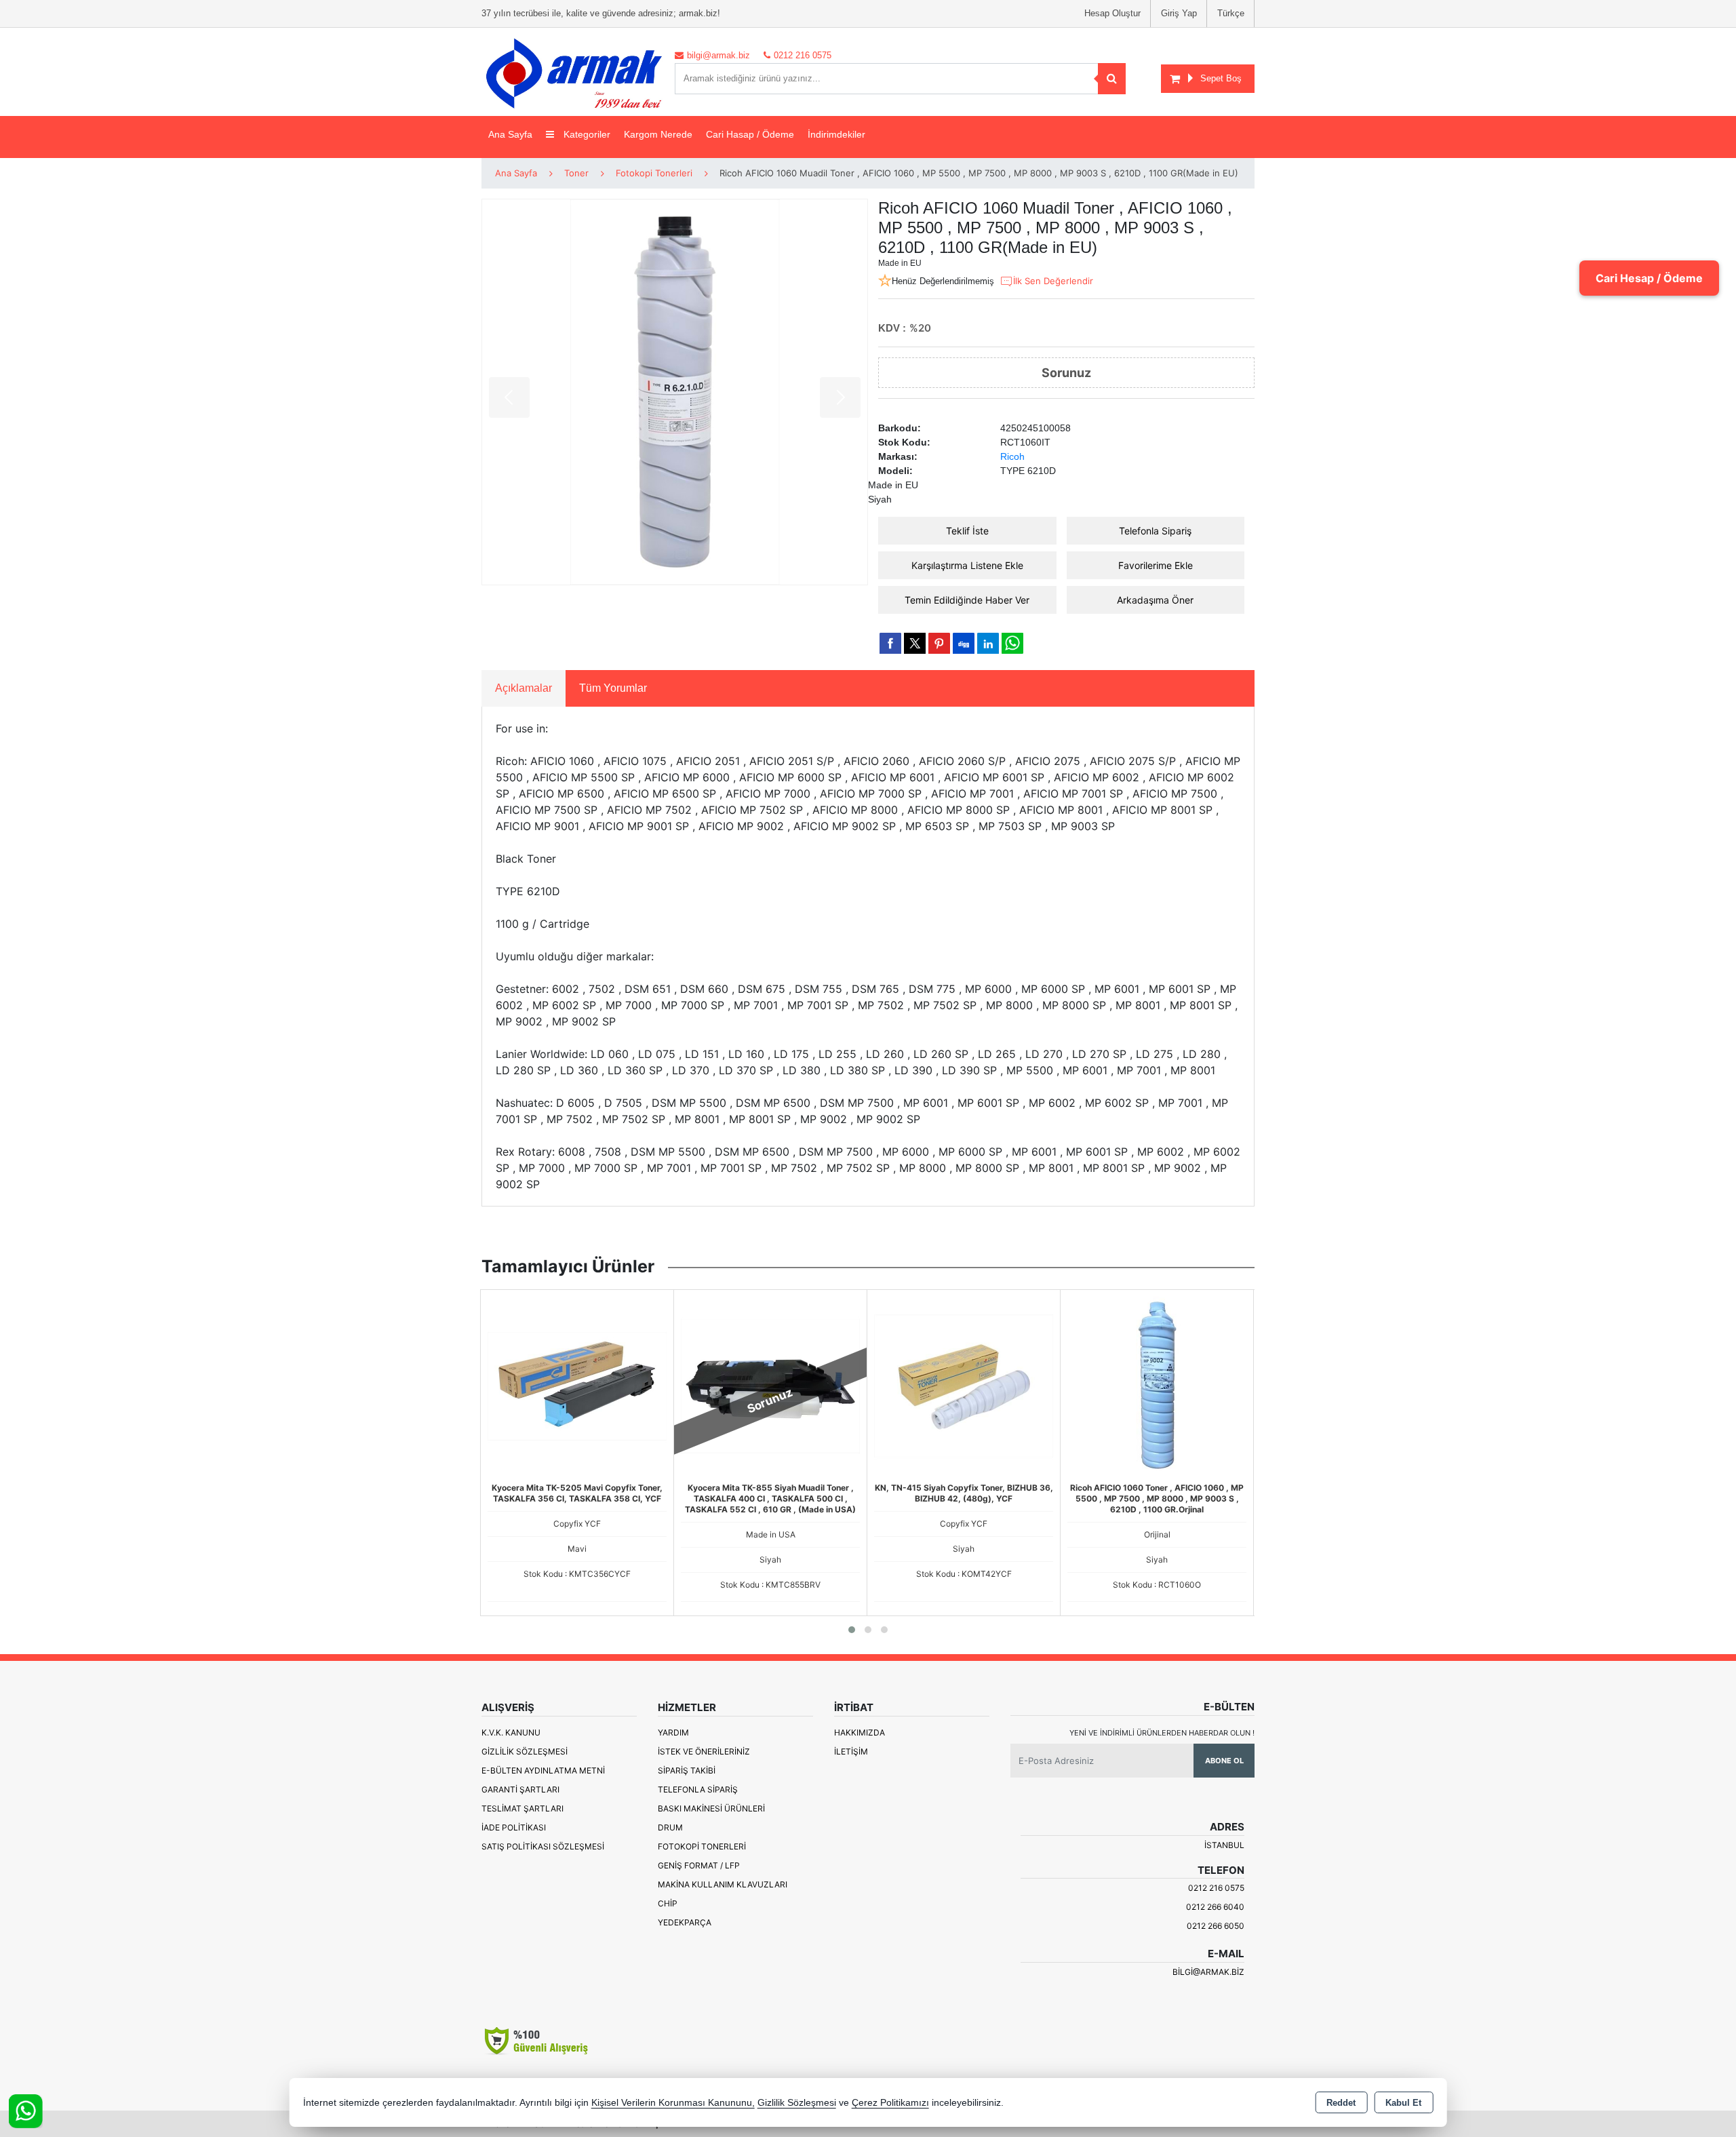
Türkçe (1231, 13)
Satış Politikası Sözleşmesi (543, 1846)
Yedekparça (685, 1922)
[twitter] (915, 643)
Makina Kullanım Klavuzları (723, 1884)
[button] (852, 1630)
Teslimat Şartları (522, 1808)
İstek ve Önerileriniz (704, 1751)
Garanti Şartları (520, 1789)
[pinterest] (939, 643)
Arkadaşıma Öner (1155, 600)
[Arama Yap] (1112, 79)
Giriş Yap (1179, 13)
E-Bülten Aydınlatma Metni (543, 1770)
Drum (670, 1827)
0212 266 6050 (1216, 1926)
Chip (668, 1903)
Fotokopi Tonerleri (702, 1846)
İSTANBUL (1224, 1845)
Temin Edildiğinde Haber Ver (967, 600)
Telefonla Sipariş (1155, 531)
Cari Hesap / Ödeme (1649, 278)
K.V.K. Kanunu (511, 1732)
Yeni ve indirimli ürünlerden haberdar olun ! (1162, 1733)
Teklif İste (967, 531)
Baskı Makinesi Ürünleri (711, 1808)
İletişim (851, 1751)
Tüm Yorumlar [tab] (613, 688)
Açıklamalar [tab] (524, 688)
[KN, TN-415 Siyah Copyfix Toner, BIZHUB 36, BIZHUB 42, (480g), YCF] (964, 1386)
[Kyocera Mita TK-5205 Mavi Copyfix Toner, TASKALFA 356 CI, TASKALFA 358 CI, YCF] (577, 1386)
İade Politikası (514, 1827)
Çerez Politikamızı (890, 2103)
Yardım (673, 1732)
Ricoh (1012, 456)
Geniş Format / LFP (699, 1865)
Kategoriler (586, 134)
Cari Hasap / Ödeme (750, 134)
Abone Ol (1224, 1761)
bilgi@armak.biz (1208, 1972)
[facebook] (890, 643)
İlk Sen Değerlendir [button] (1053, 281)
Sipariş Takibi (687, 1770)
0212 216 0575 (1216, 1888)
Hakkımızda (860, 1732)
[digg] (964, 643)
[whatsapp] (1012, 643)
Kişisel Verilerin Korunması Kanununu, (673, 2103)
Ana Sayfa (510, 134)
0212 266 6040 (1215, 1907)
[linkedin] (988, 643)
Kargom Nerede (658, 134)
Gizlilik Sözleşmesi (525, 1751)
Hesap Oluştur (1112, 13)
